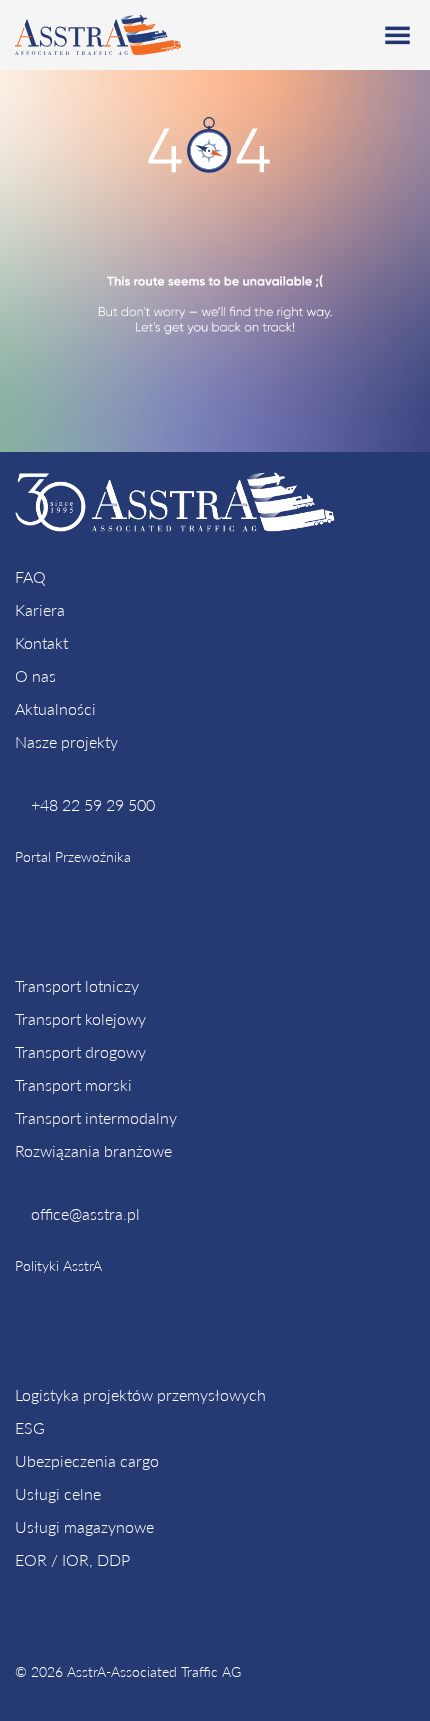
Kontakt (41, 642)
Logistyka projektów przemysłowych (140, 1394)
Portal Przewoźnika (73, 856)
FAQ (30, 576)
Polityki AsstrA (58, 1265)
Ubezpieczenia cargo (87, 1460)
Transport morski (73, 1084)
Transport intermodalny (96, 1117)
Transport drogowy (80, 1051)
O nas (35, 675)
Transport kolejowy (80, 1018)
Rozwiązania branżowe (93, 1150)
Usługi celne (58, 1493)
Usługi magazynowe (84, 1526)
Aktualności (55, 708)
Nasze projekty (66, 741)
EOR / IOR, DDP (72, 1559)
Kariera (40, 609)
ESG (30, 1427)
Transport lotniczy (77, 985)
